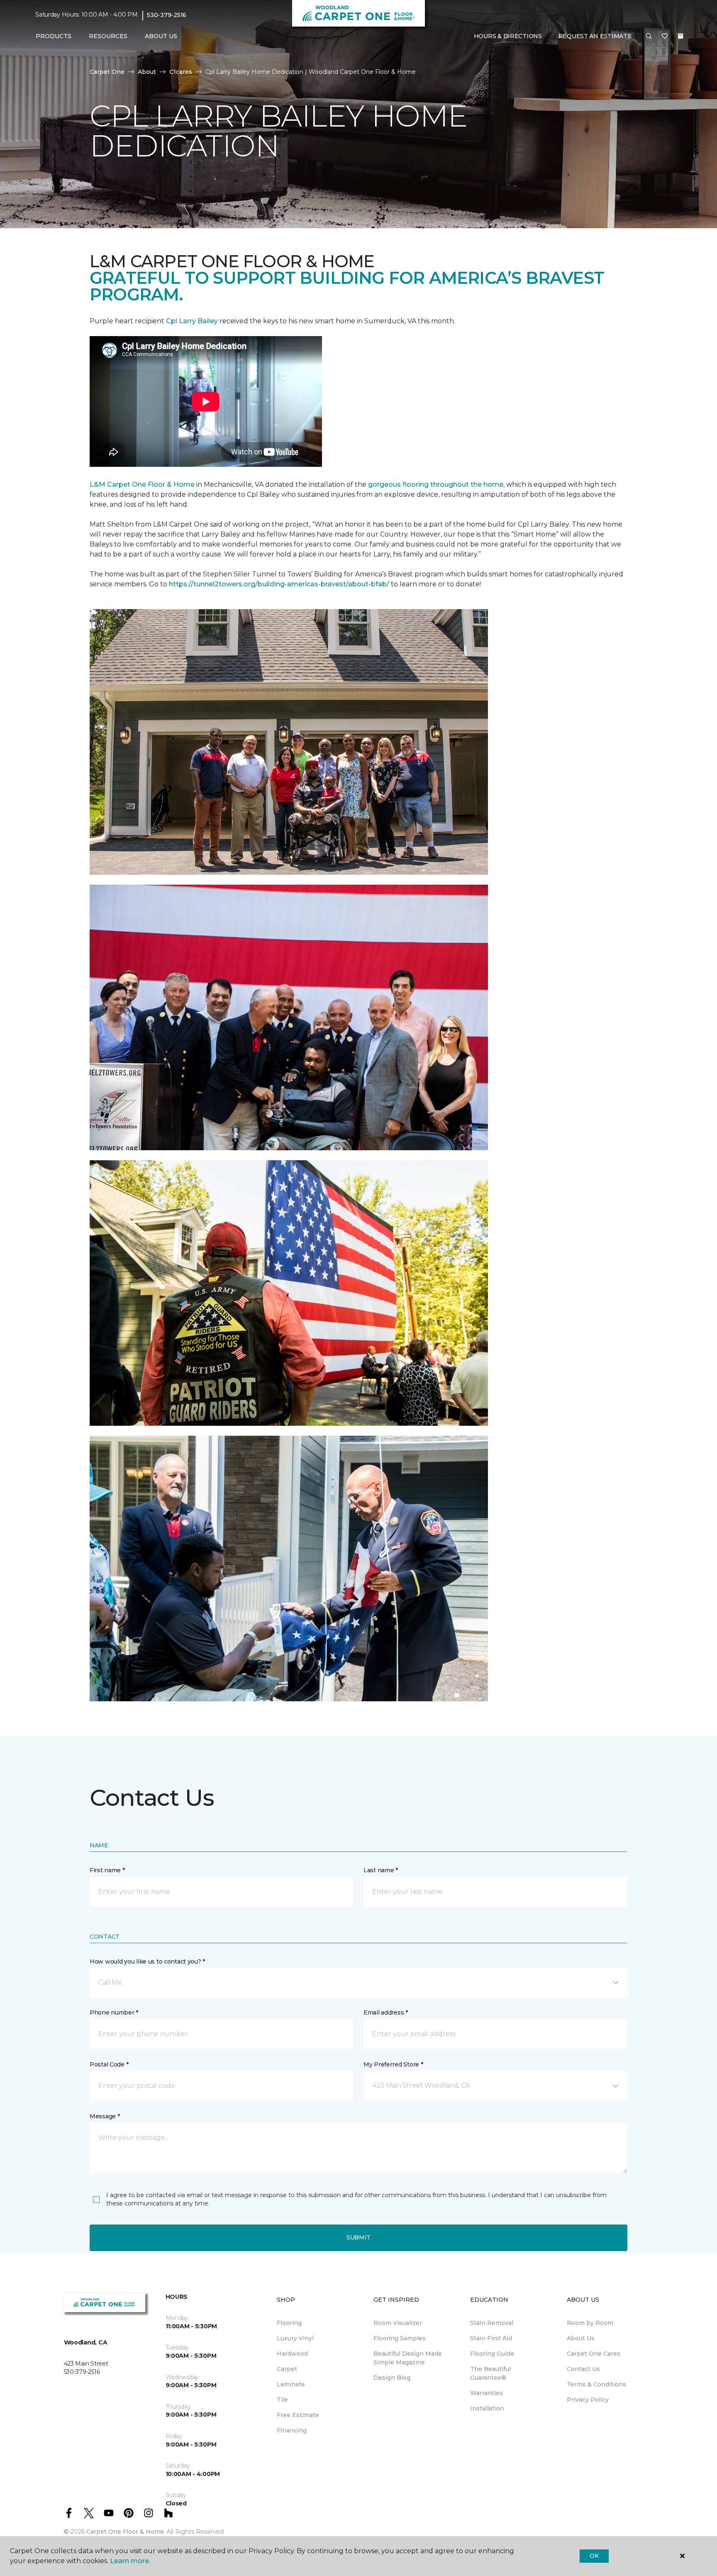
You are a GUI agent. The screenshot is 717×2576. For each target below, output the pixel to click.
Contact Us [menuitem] (583, 2369)
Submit (358, 2237)
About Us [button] (161, 36)
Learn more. (130, 2561)
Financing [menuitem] (292, 2430)
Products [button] (54, 36)
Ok (594, 2556)
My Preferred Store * (393, 2064)
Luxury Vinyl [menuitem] (295, 2338)
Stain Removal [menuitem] (492, 2323)
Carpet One (107, 72)
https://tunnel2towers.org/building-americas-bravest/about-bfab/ (279, 584)
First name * (107, 1870)
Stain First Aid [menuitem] (491, 2338)
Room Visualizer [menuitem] (398, 2323)
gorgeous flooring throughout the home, (436, 484)
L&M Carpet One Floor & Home (142, 484)
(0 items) (680, 36)
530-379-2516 (167, 15)
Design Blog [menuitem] (392, 2378)
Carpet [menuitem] (287, 2369)
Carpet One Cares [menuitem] (594, 2354)
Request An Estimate (595, 36)
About (147, 72)
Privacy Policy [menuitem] (588, 2400)
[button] (649, 37)
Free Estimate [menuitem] (298, 2415)
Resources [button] (108, 36)
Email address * (386, 2013)
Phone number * (114, 2013)
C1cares (181, 72)
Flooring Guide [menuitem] (492, 2354)
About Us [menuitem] (581, 2338)
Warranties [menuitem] (487, 2393)
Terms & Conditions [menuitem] (596, 2384)
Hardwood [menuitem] (292, 2354)
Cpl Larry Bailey (193, 321)
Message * (105, 2116)
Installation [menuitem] (487, 2408)
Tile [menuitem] (282, 2400)
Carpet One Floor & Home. (126, 2532)
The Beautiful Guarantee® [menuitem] (490, 2373)
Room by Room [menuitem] (590, 2323)
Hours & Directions (508, 36)
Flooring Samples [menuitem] (400, 2338)
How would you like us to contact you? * (147, 1961)
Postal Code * (109, 2064)
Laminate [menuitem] (291, 2384)
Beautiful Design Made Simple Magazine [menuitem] (408, 2358)
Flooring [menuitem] (289, 2323)
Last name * (381, 1870)
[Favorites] (665, 37)
